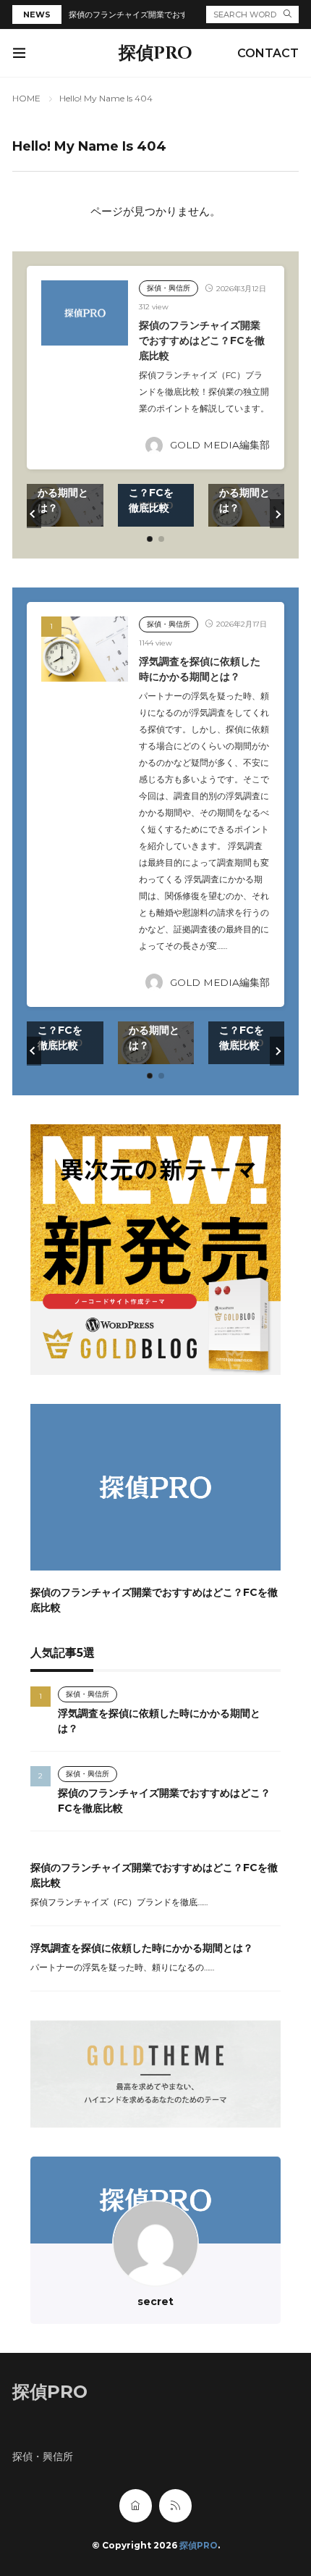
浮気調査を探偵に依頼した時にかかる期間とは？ (142, 1948)
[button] (34, 514)
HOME (26, 98)
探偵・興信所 (169, 288)
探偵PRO (155, 54)
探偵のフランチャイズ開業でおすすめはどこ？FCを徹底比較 (178, 14)
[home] (136, 2506)
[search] (287, 14)
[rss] (175, 2506)
